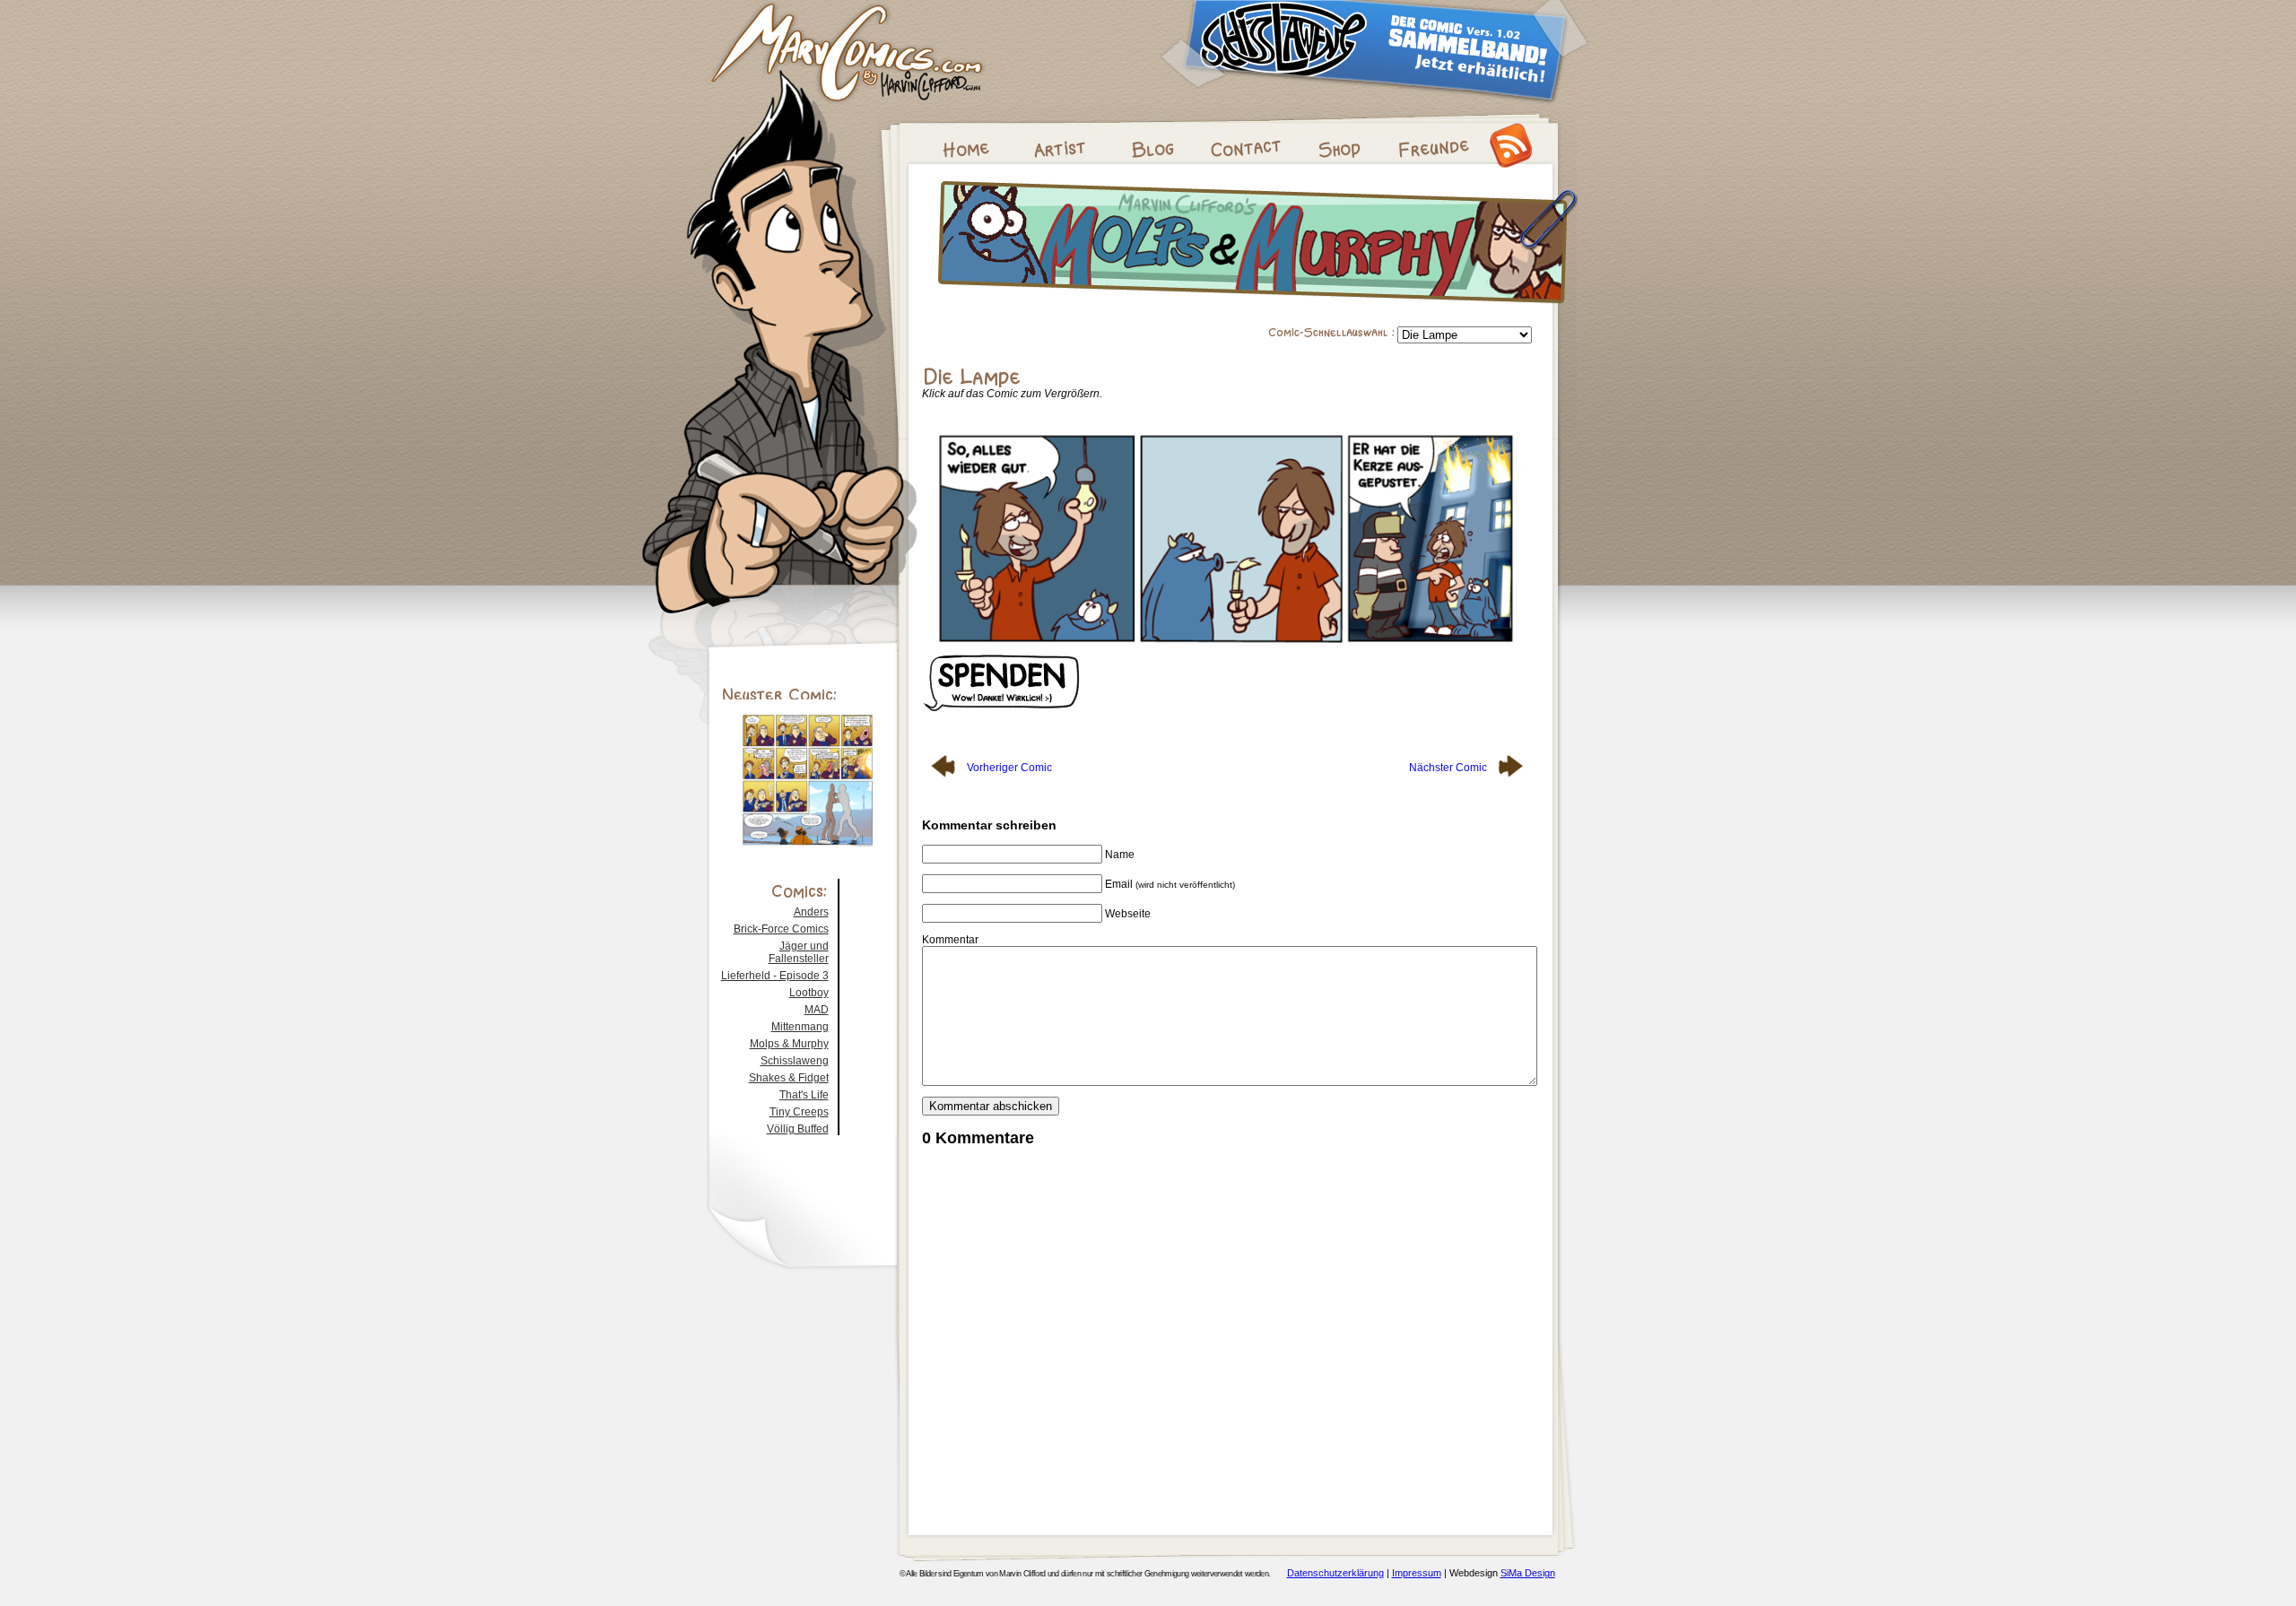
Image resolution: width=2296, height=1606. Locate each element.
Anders (811, 912)
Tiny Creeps (799, 1112)
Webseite (1128, 914)
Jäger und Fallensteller (799, 952)
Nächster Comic (1449, 768)
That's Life (804, 1095)
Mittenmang (800, 1027)
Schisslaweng (795, 1061)
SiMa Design (1528, 1573)
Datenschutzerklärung (1335, 1573)
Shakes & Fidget (789, 1078)
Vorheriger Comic (1008, 768)
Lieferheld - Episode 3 (775, 976)
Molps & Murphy (789, 1044)
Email (1170, 884)
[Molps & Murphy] (1257, 308)
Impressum (1417, 1573)
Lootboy (809, 993)
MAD (817, 1010)
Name (1120, 855)
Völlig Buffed (798, 1129)
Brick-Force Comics (781, 929)
